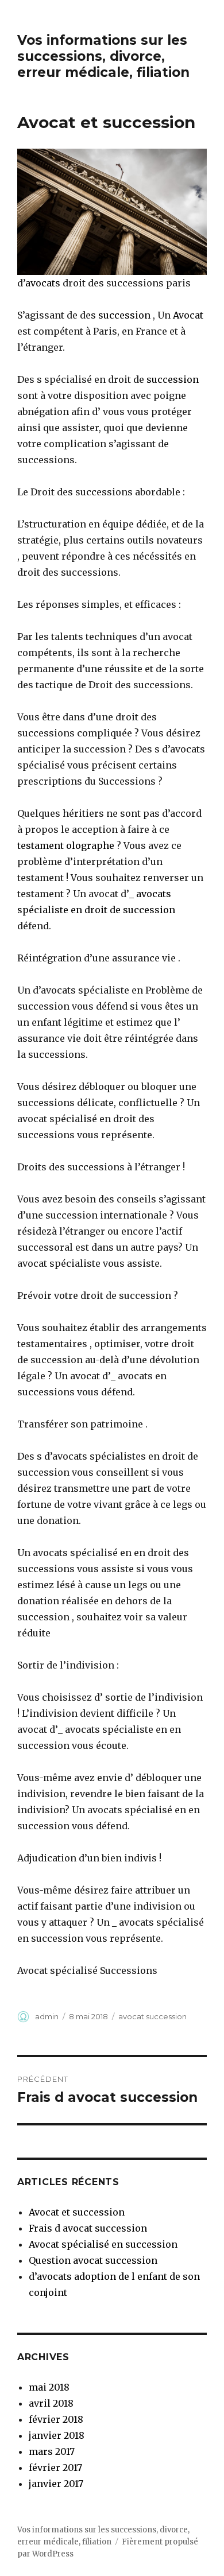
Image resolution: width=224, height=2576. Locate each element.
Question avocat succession (93, 2260)
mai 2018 (49, 2387)
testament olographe (66, 845)
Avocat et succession (77, 2212)
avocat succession (152, 2016)
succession (124, 315)
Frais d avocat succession (88, 2228)
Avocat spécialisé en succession (103, 2244)
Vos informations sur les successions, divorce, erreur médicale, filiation (103, 56)
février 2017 (55, 2468)
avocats (43, 283)
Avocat (187, 315)
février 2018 (56, 2419)
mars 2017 (52, 2451)
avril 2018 (51, 2403)
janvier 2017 (56, 2484)
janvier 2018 (57, 2435)
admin (47, 2016)
